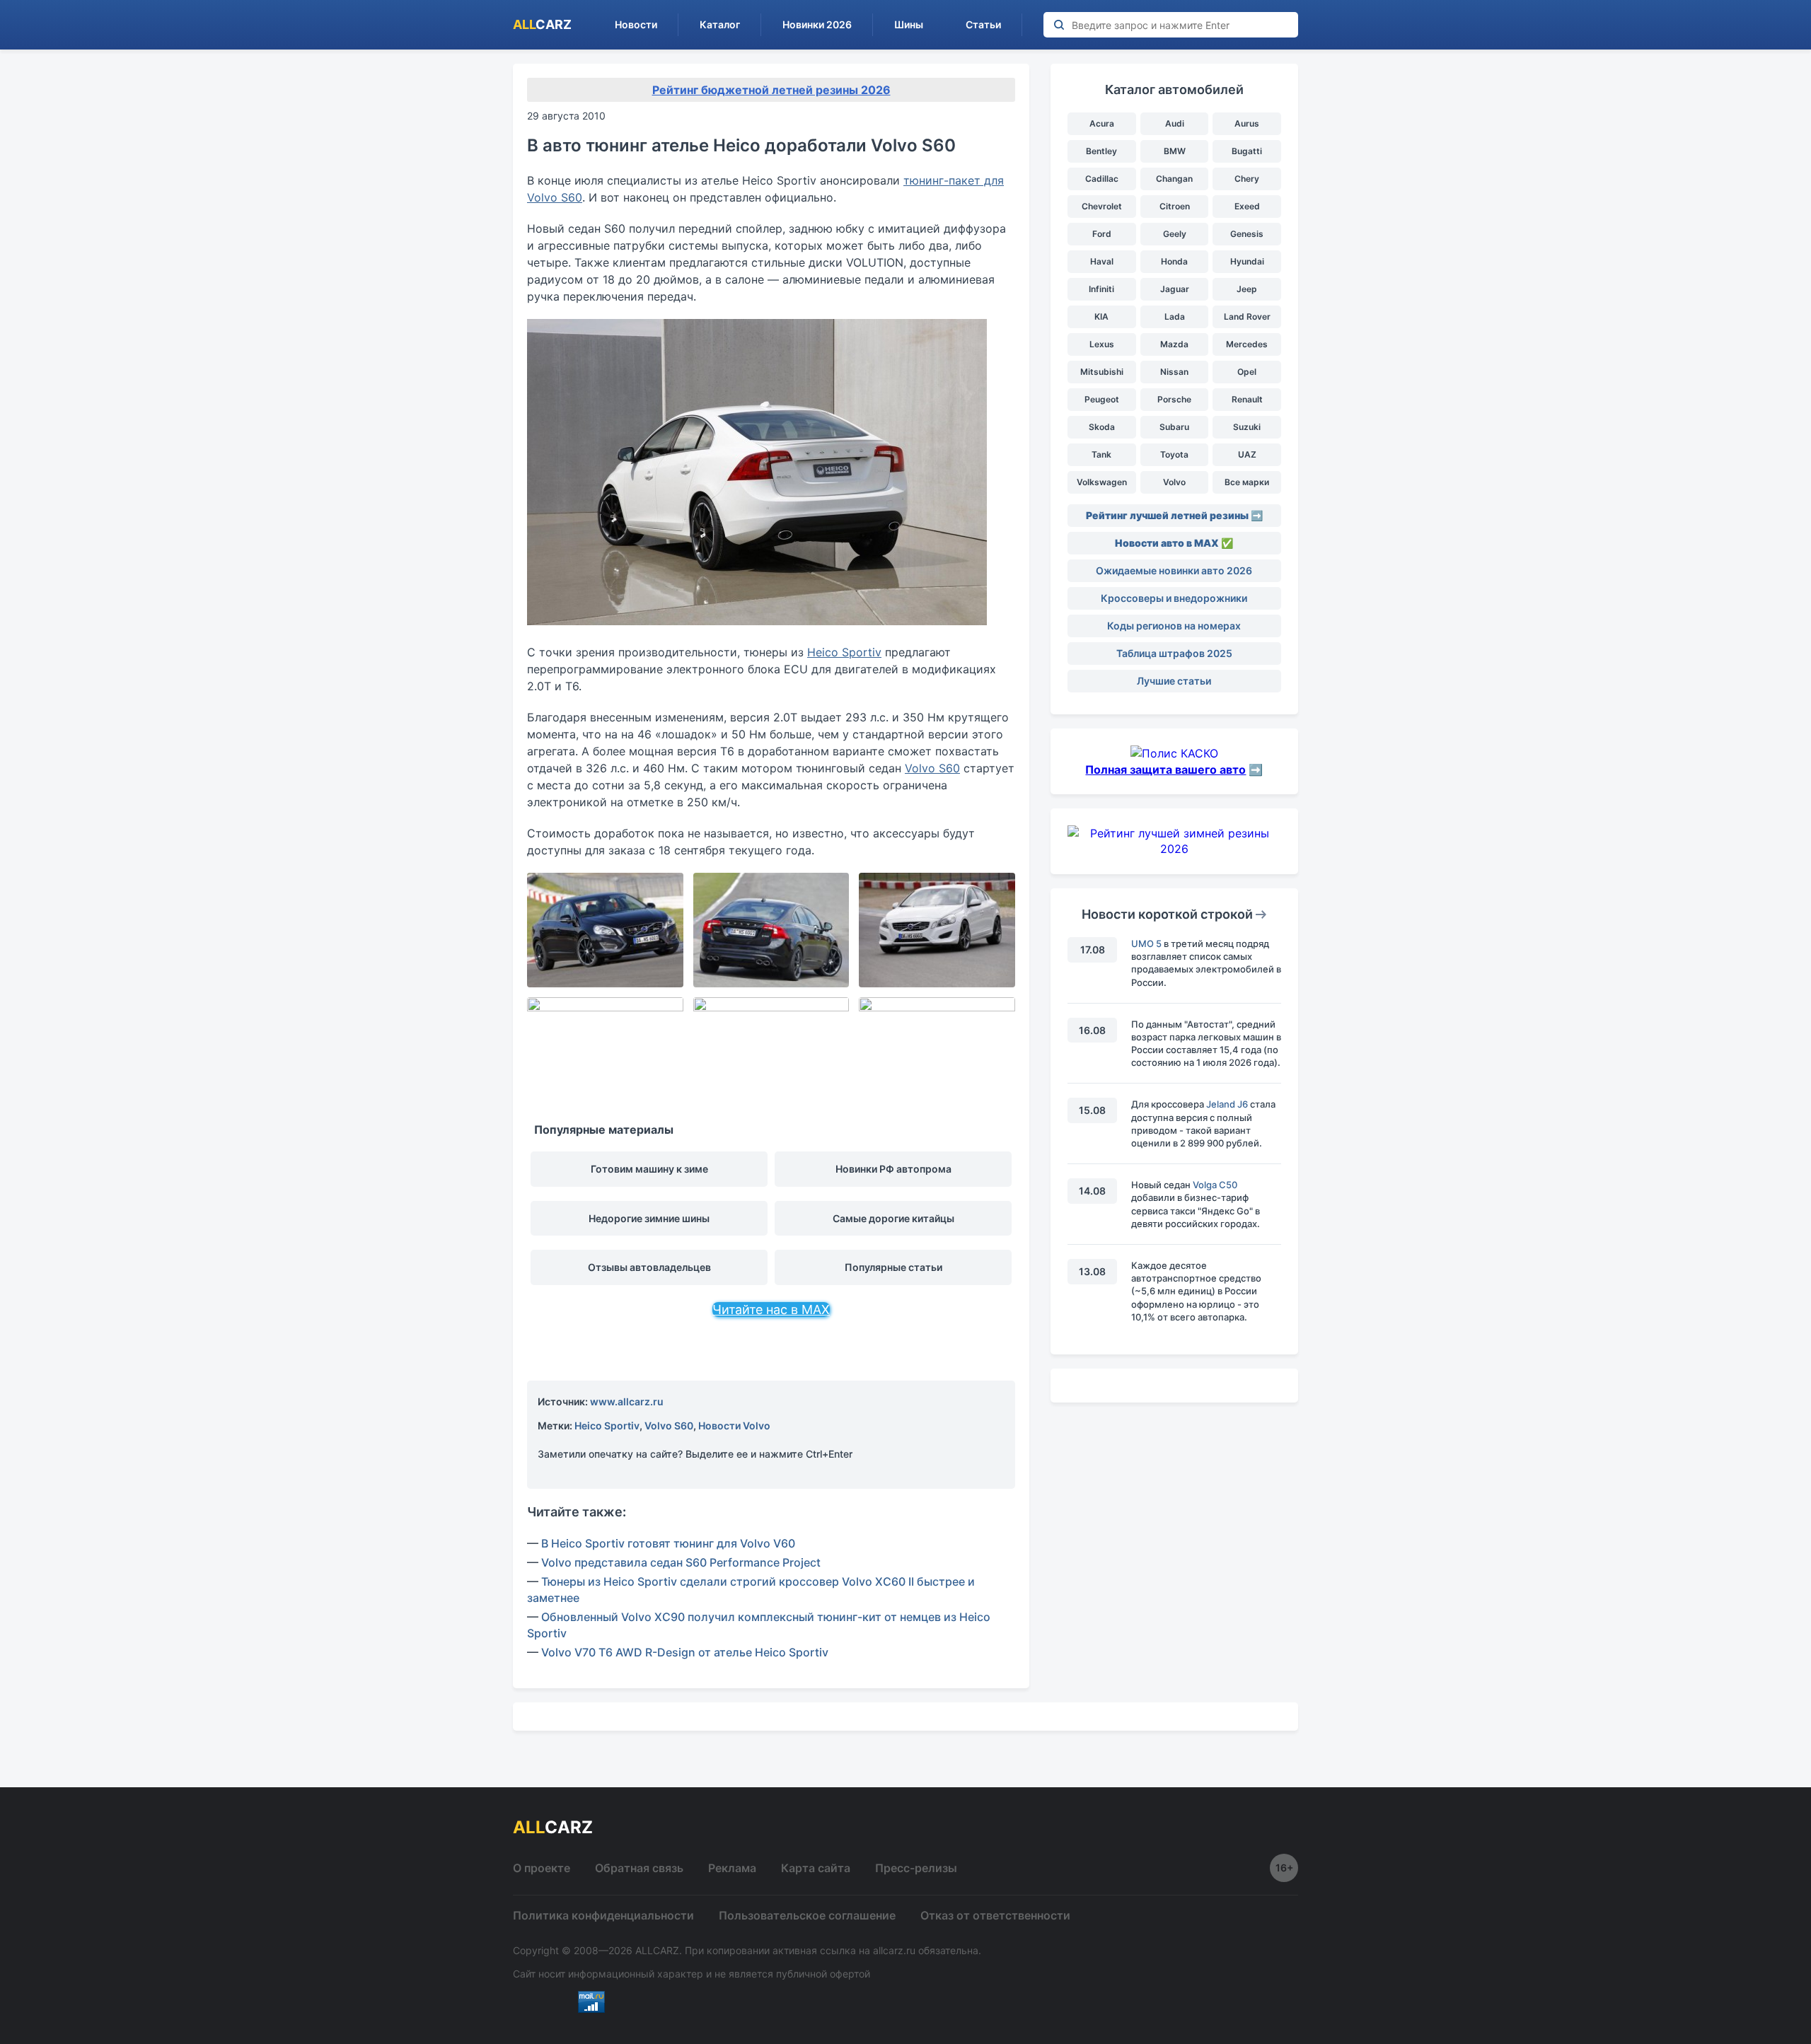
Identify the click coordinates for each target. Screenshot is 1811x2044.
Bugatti (1247, 151)
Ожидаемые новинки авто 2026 (1174, 570)
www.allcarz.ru (627, 1401)
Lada (1175, 317)
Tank (1101, 454)
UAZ (1247, 454)
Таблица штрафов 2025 (1174, 653)
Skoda (1102, 427)
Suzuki (1247, 427)
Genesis (1247, 234)
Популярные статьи (893, 1267)
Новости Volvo (734, 1425)
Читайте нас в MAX (771, 1310)
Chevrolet (1102, 206)
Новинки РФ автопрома (893, 1169)
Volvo (1174, 482)
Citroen (1175, 206)
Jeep (1247, 289)
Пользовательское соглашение (807, 1915)
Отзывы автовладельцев (649, 1267)
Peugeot (1102, 399)
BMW (1175, 151)
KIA (1101, 317)
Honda (1174, 261)
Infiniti (1101, 289)
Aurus (1247, 123)
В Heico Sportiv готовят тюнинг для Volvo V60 (668, 1543)
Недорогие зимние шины (649, 1218)
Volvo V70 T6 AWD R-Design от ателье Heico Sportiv (685, 1652)
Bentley (1101, 151)
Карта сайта (816, 1868)
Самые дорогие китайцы (893, 1218)
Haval (1102, 261)
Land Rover (1247, 317)
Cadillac (1102, 179)
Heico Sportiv (844, 652)
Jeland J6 (1227, 1104)
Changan (1174, 179)
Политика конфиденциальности (603, 1915)
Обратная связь (639, 1868)
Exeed (1247, 206)
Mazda (1174, 344)
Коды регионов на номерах (1174, 626)
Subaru (1174, 427)
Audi (1175, 123)
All (542, 24)
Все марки (1247, 482)
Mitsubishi (1102, 372)
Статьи (983, 24)
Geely (1175, 234)
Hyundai (1247, 261)
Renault (1247, 399)
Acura (1102, 123)
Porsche (1174, 399)
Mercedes (1247, 344)
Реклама (732, 1868)
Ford (1102, 234)
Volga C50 (1215, 1185)
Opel (1247, 372)
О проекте (542, 1868)
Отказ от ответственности (995, 1915)
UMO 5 (1146, 943)
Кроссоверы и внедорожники (1174, 598)
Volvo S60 (932, 768)
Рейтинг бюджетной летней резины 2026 (771, 90)
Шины (909, 24)
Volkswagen (1102, 482)
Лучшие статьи (1174, 681)
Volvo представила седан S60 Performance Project (681, 1562)
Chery (1247, 179)
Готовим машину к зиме (649, 1169)
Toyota (1174, 454)
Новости (636, 24)
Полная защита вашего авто (1165, 770)
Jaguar (1175, 289)
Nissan (1174, 372)
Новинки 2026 (817, 24)
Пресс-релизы (916, 1868)
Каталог (720, 24)
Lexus (1102, 344)
